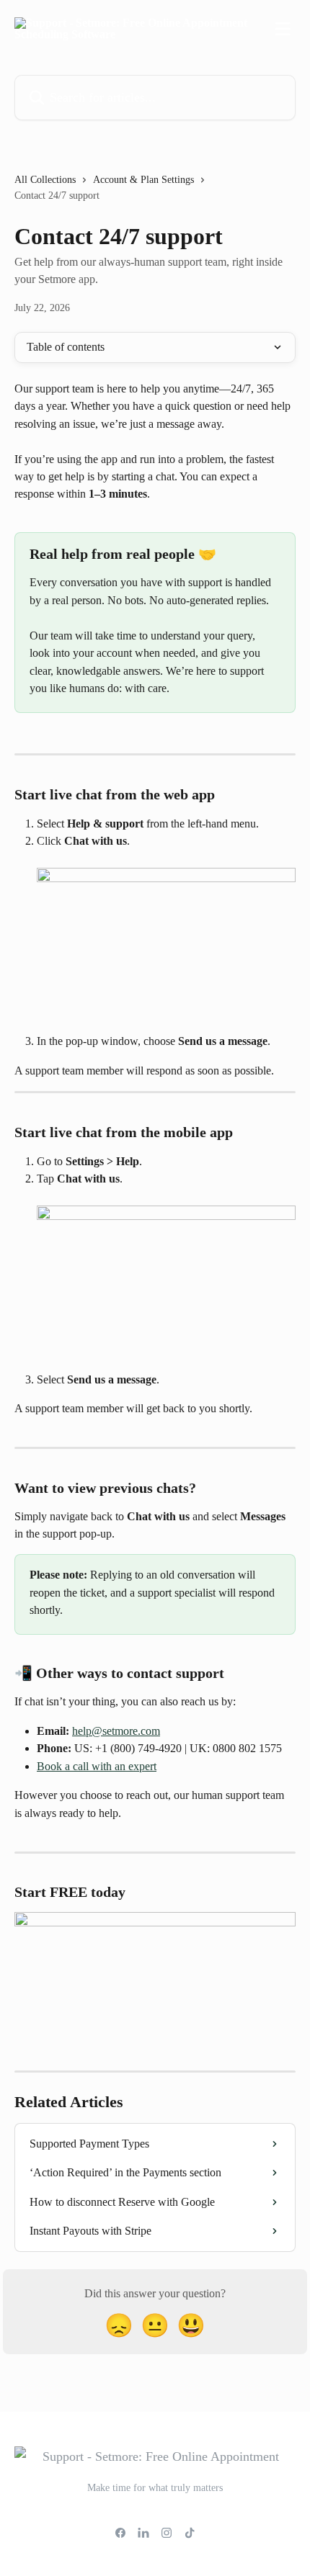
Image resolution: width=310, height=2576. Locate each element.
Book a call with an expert (97, 1766)
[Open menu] (283, 29)
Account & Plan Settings (143, 180)
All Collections (45, 180)
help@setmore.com (116, 1731)
